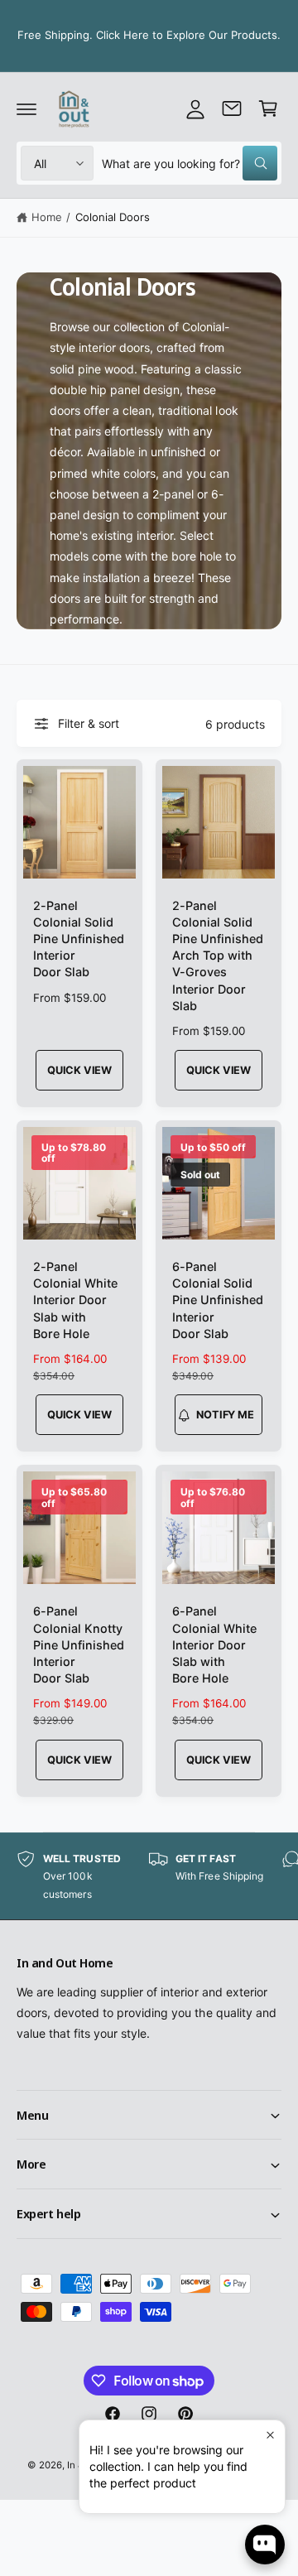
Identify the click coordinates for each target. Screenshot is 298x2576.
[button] (26, 108)
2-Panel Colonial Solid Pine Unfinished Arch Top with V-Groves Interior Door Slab (218, 956)
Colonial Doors (113, 217)
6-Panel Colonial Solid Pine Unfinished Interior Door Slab (218, 1300)
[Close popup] (270, 2435)
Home (47, 217)
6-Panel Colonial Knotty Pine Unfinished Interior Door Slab (79, 1644)
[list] (149, 1877)
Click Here (123, 35)
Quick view (79, 1070)
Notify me (225, 1415)
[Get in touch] (232, 108)
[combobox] (190, 163)
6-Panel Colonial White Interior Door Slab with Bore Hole (214, 1644)
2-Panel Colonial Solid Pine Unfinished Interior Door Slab (79, 939)
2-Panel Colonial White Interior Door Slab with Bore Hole (75, 1300)
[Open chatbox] (265, 2545)
